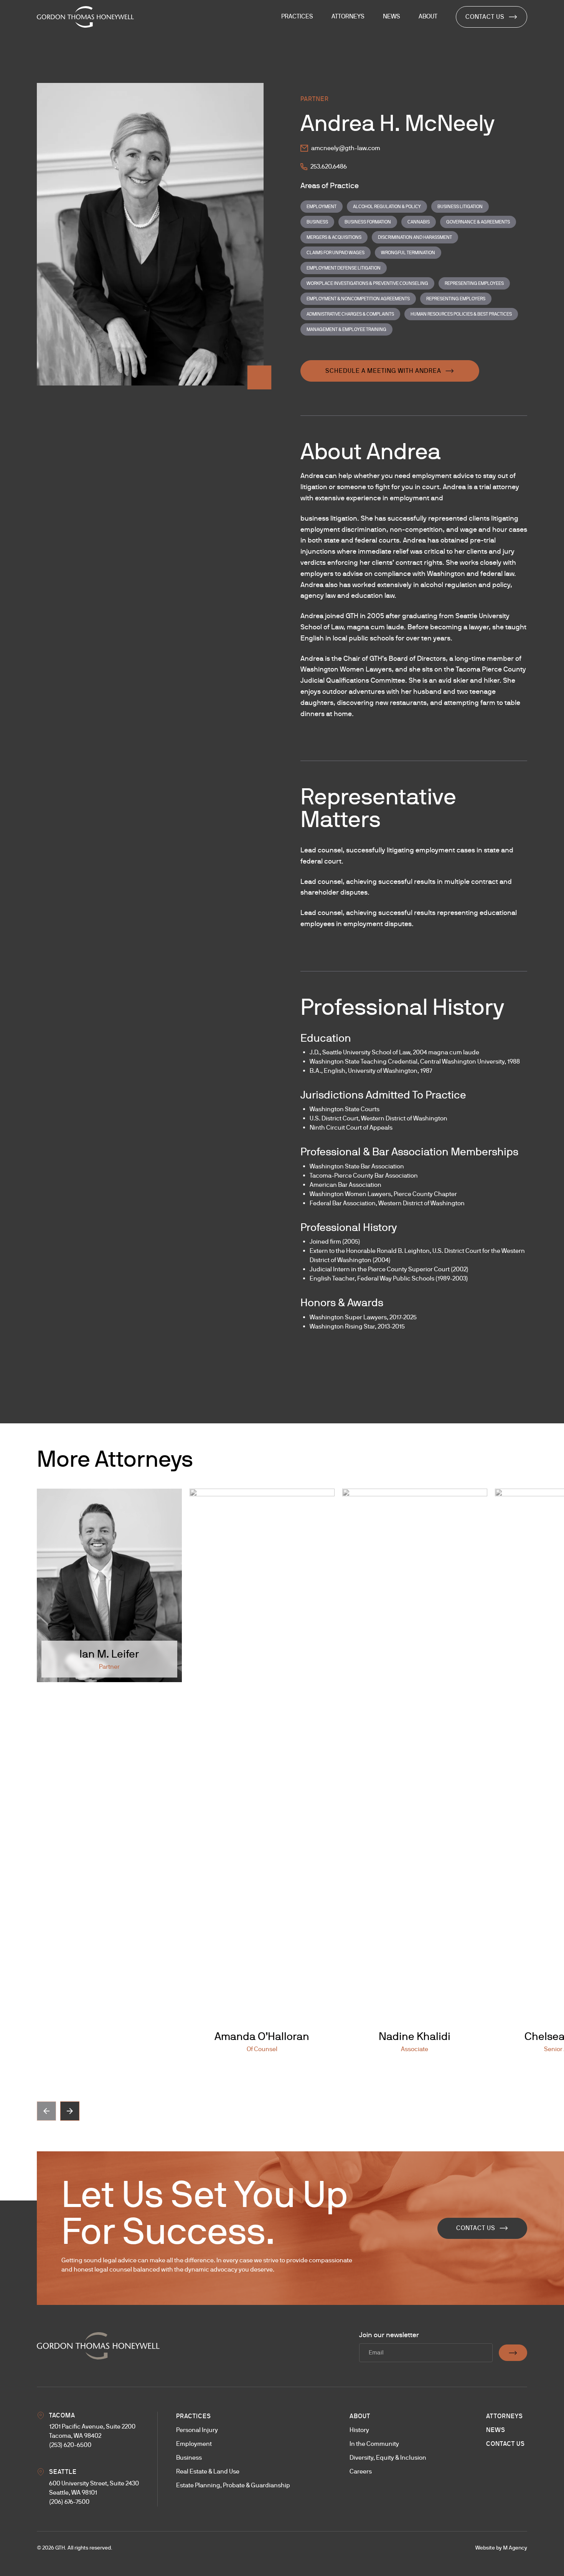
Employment (322, 207)
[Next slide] (70, 2111)
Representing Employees (474, 283)
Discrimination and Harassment (415, 237)
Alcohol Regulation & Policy (387, 207)
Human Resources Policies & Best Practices (461, 314)
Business (317, 222)
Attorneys (505, 2416)
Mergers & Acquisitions (334, 237)
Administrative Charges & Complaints (350, 314)
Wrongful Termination (408, 253)
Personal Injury (197, 2430)
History (359, 2430)
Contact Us (485, 17)
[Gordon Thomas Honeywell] (85, 17)
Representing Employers (456, 299)
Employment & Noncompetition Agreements (358, 299)
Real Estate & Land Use (208, 2471)
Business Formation (368, 222)
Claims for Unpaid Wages (336, 253)
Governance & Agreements (478, 222)
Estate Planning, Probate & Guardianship (233, 2485)
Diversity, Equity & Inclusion (388, 2458)
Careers (361, 2471)
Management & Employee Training (346, 329)
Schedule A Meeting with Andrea (383, 371)
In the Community (374, 2444)
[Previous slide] (46, 2111)
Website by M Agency (501, 2548)
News (496, 2430)
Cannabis (419, 222)
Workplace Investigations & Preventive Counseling (367, 283)
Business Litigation (460, 207)
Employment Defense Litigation (344, 268)
